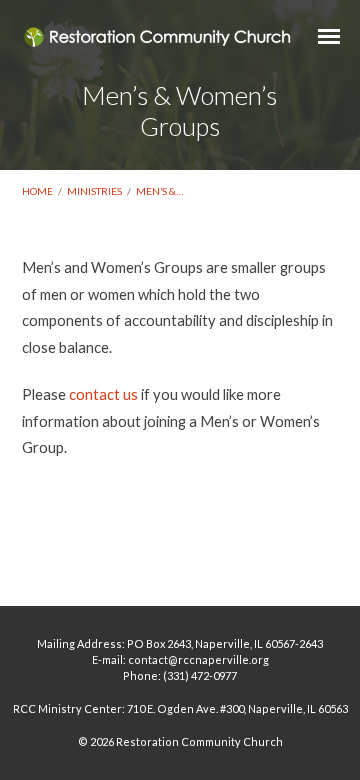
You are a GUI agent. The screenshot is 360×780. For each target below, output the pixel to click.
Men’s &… (159, 191)
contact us (103, 394)
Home (37, 191)
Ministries (94, 191)
